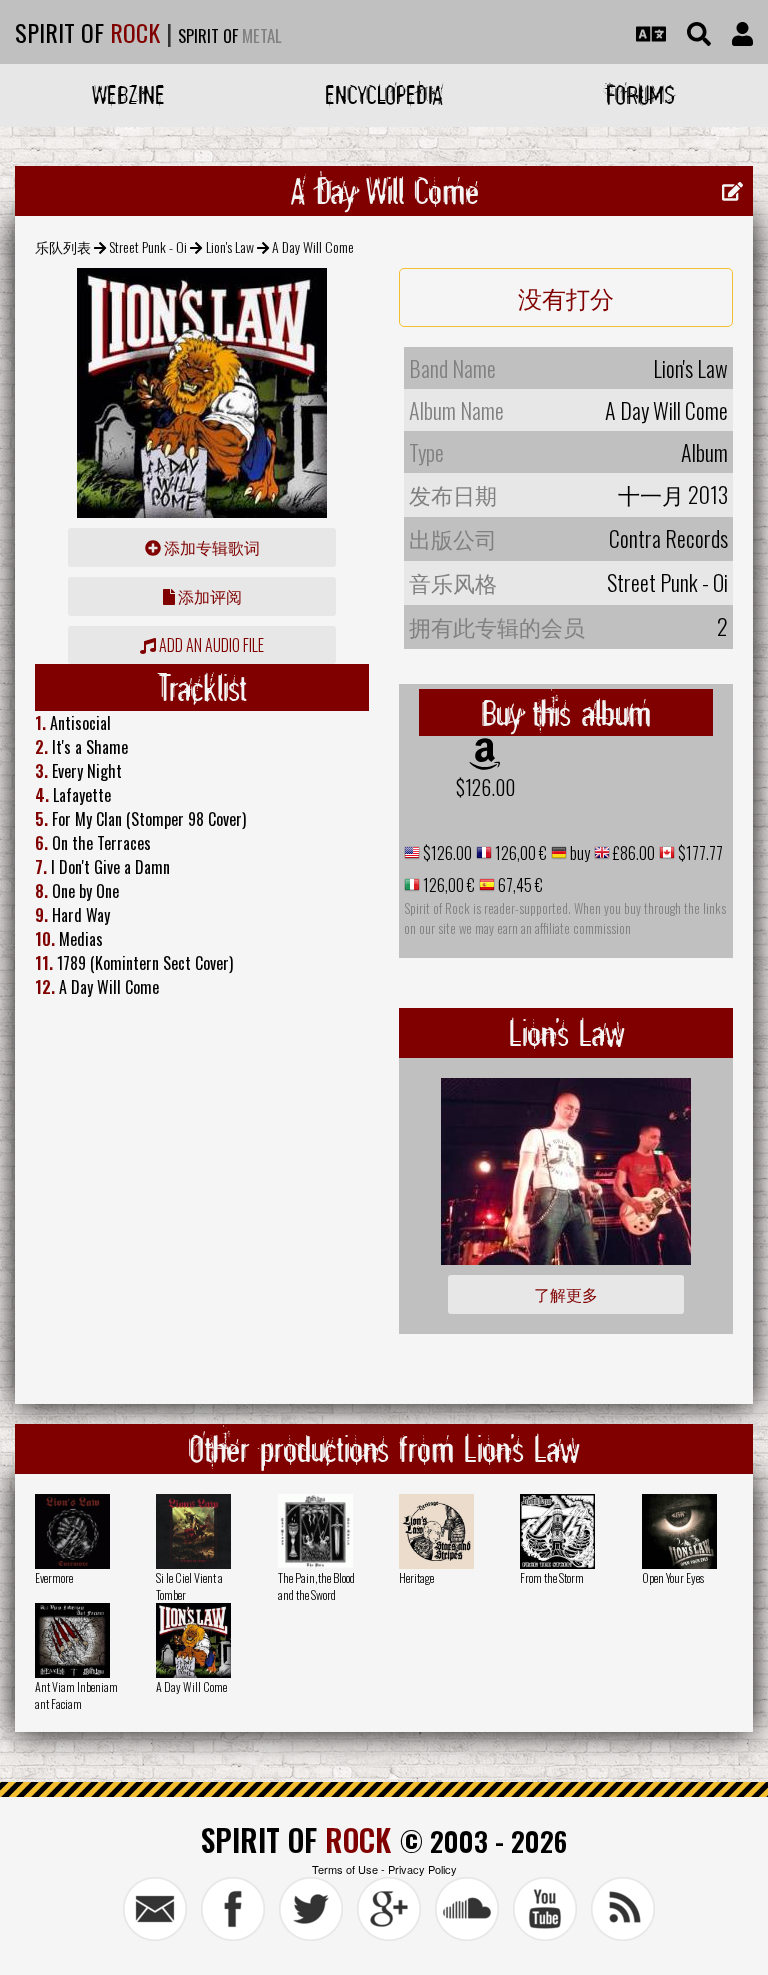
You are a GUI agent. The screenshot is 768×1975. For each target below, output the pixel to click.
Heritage (416, 1577)
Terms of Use (345, 1869)
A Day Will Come (191, 1686)
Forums (640, 94)
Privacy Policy (422, 1869)
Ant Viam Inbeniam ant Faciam (76, 1695)
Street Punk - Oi (148, 246)
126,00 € (519, 853)
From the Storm (552, 1577)
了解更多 (566, 1294)
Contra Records (668, 538)
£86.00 (632, 853)
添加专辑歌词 (210, 547)
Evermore (54, 1577)
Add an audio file (210, 645)
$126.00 (485, 787)
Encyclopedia (384, 94)
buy (578, 853)
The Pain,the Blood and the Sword (316, 1586)
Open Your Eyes (673, 1577)
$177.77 (699, 853)
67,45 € (519, 885)
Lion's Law (230, 246)
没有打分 (566, 297)
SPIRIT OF (87, 32)
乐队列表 (63, 246)
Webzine (128, 94)
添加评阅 (208, 596)
